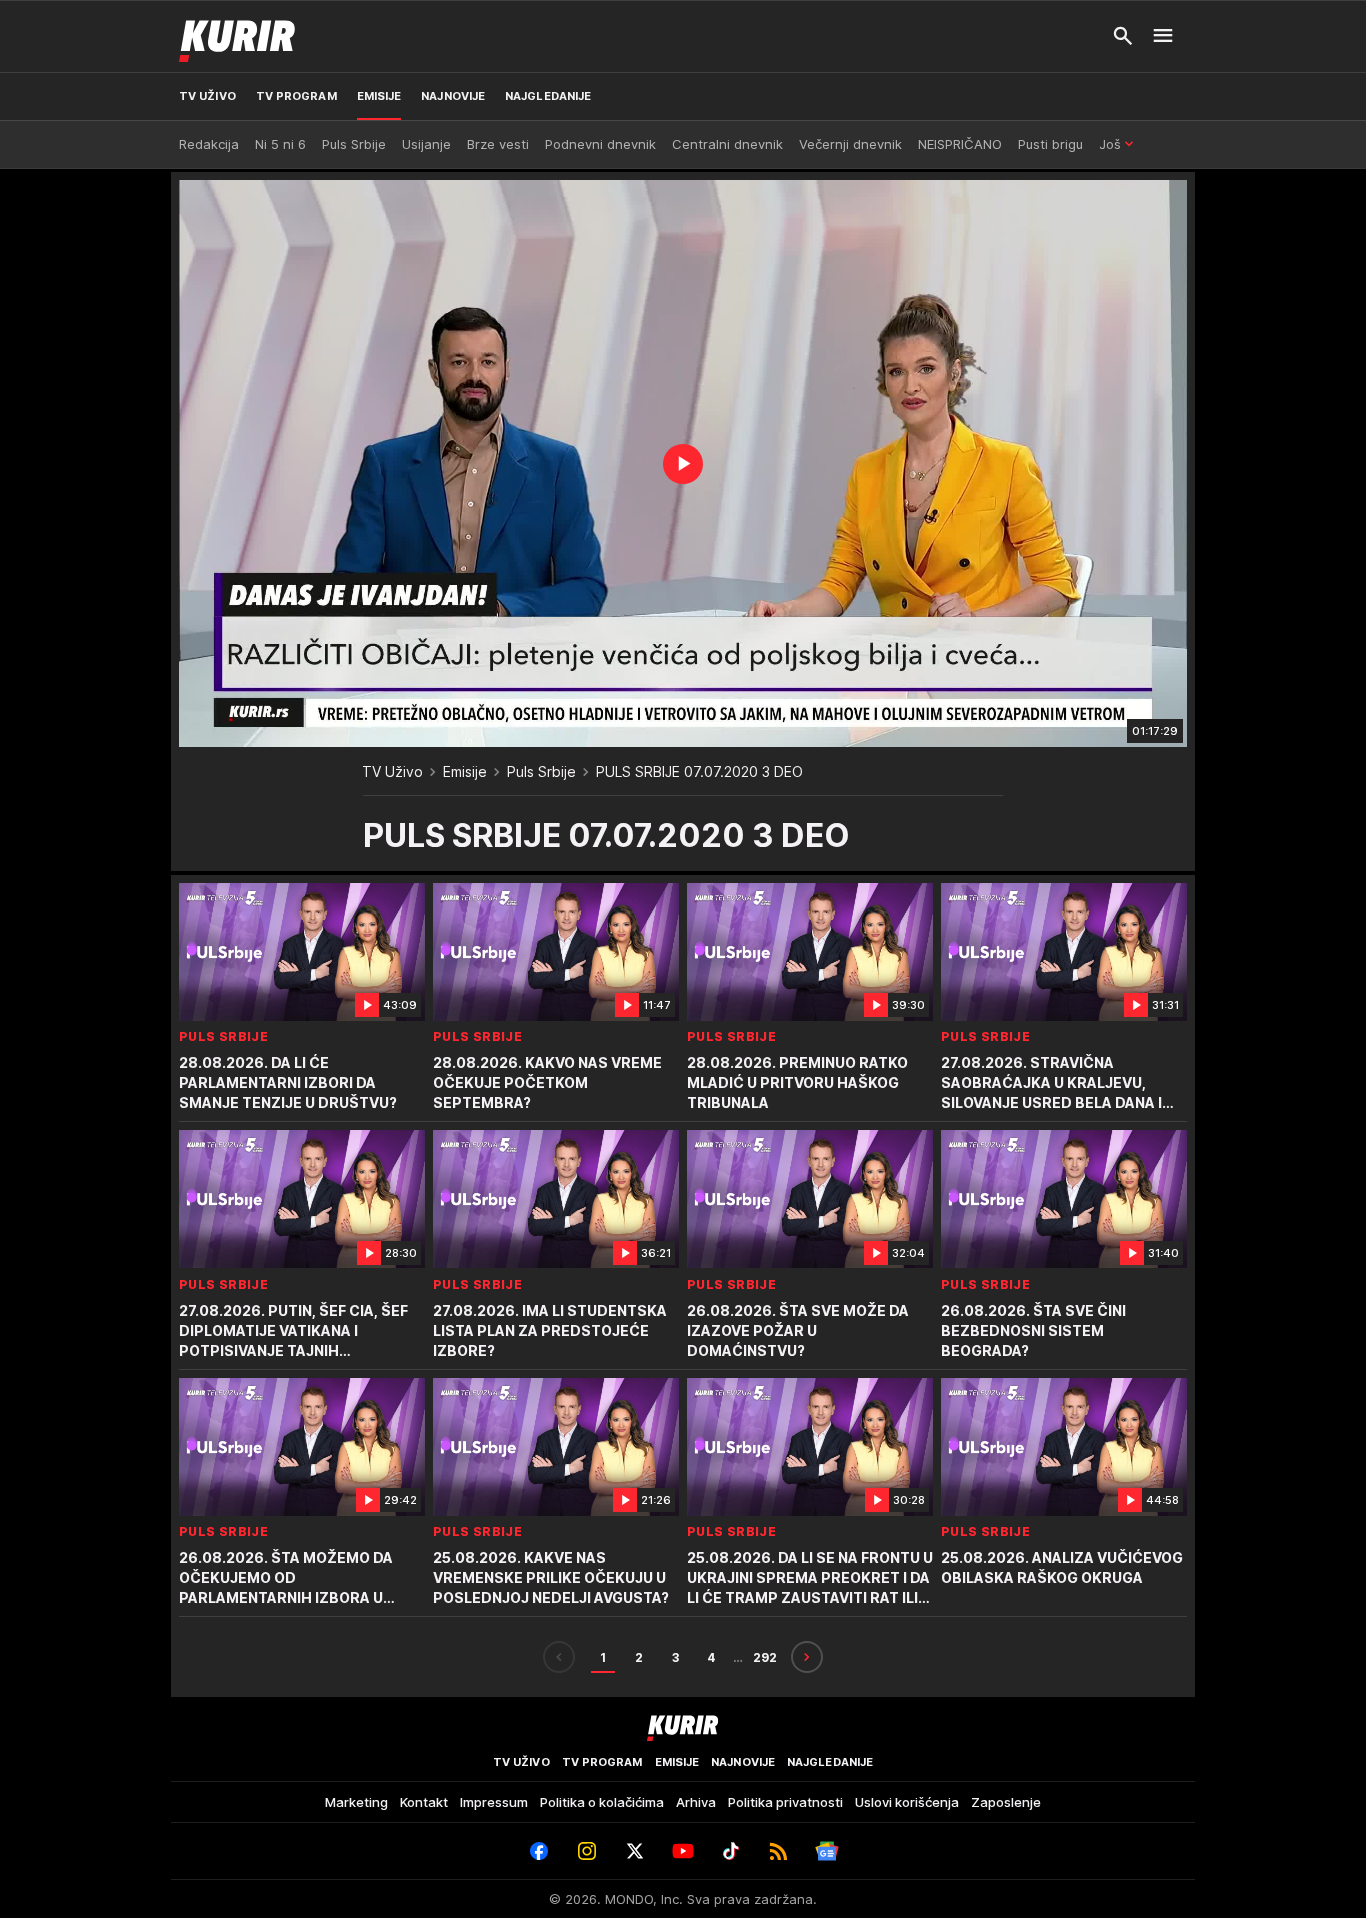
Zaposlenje (1006, 1802)
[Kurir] (237, 36)
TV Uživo (392, 771)
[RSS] (779, 1851)
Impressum (494, 1802)
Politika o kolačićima (602, 1802)
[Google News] (827, 1851)
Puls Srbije (541, 771)
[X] (635, 1851)
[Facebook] (539, 1851)
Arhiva (696, 1802)
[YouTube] (683, 1851)
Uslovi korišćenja (907, 1802)
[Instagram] (587, 1851)
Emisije (465, 771)
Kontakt (424, 1802)
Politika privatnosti (785, 1802)
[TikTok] (731, 1851)
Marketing (356, 1802)
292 (765, 1657)
